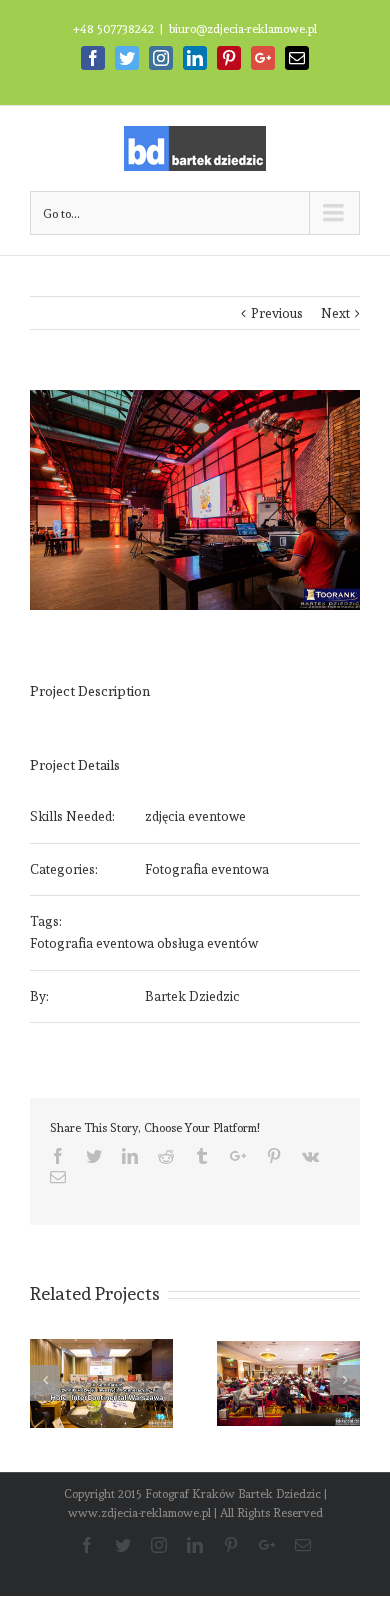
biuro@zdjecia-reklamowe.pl (243, 29)
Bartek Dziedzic (192, 996)
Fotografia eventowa (207, 869)
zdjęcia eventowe (195, 816)
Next (335, 313)
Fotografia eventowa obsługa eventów (144, 943)
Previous (277, 313)
